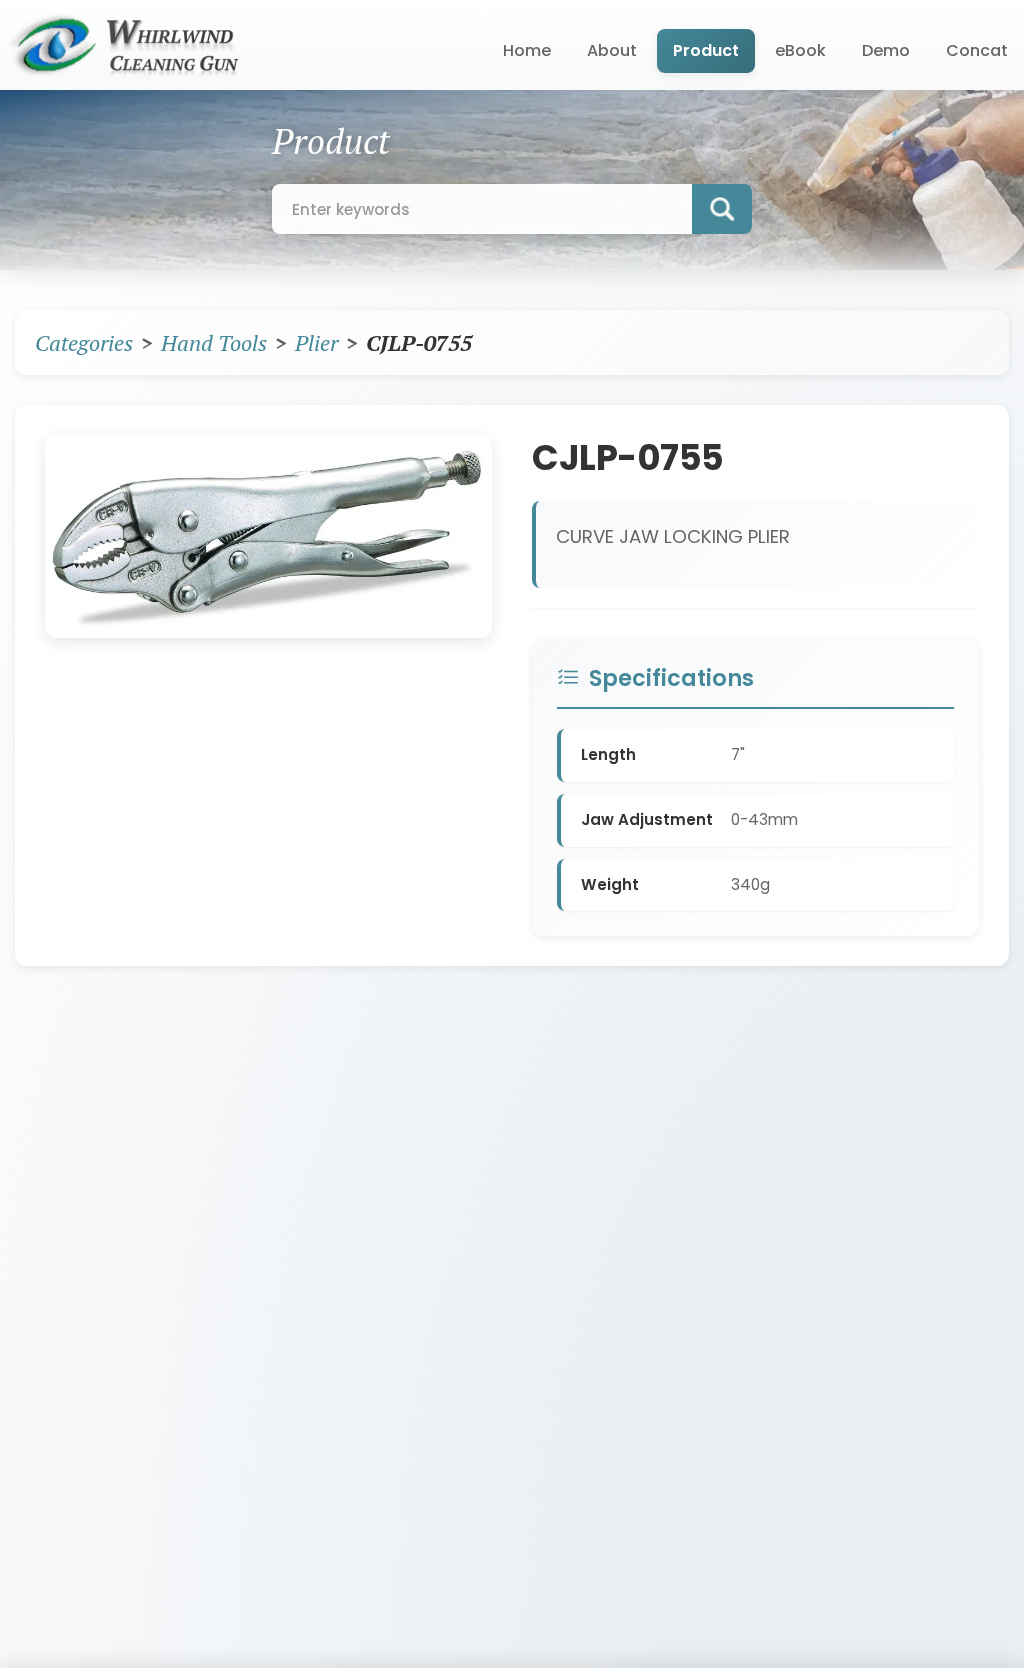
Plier (316, 342)
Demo (886, 50)
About (612, 50)
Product (706, 50)
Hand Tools (214, 342)
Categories (84, 342)
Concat (977, 50)
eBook (800, 50)
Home (527, 50)
